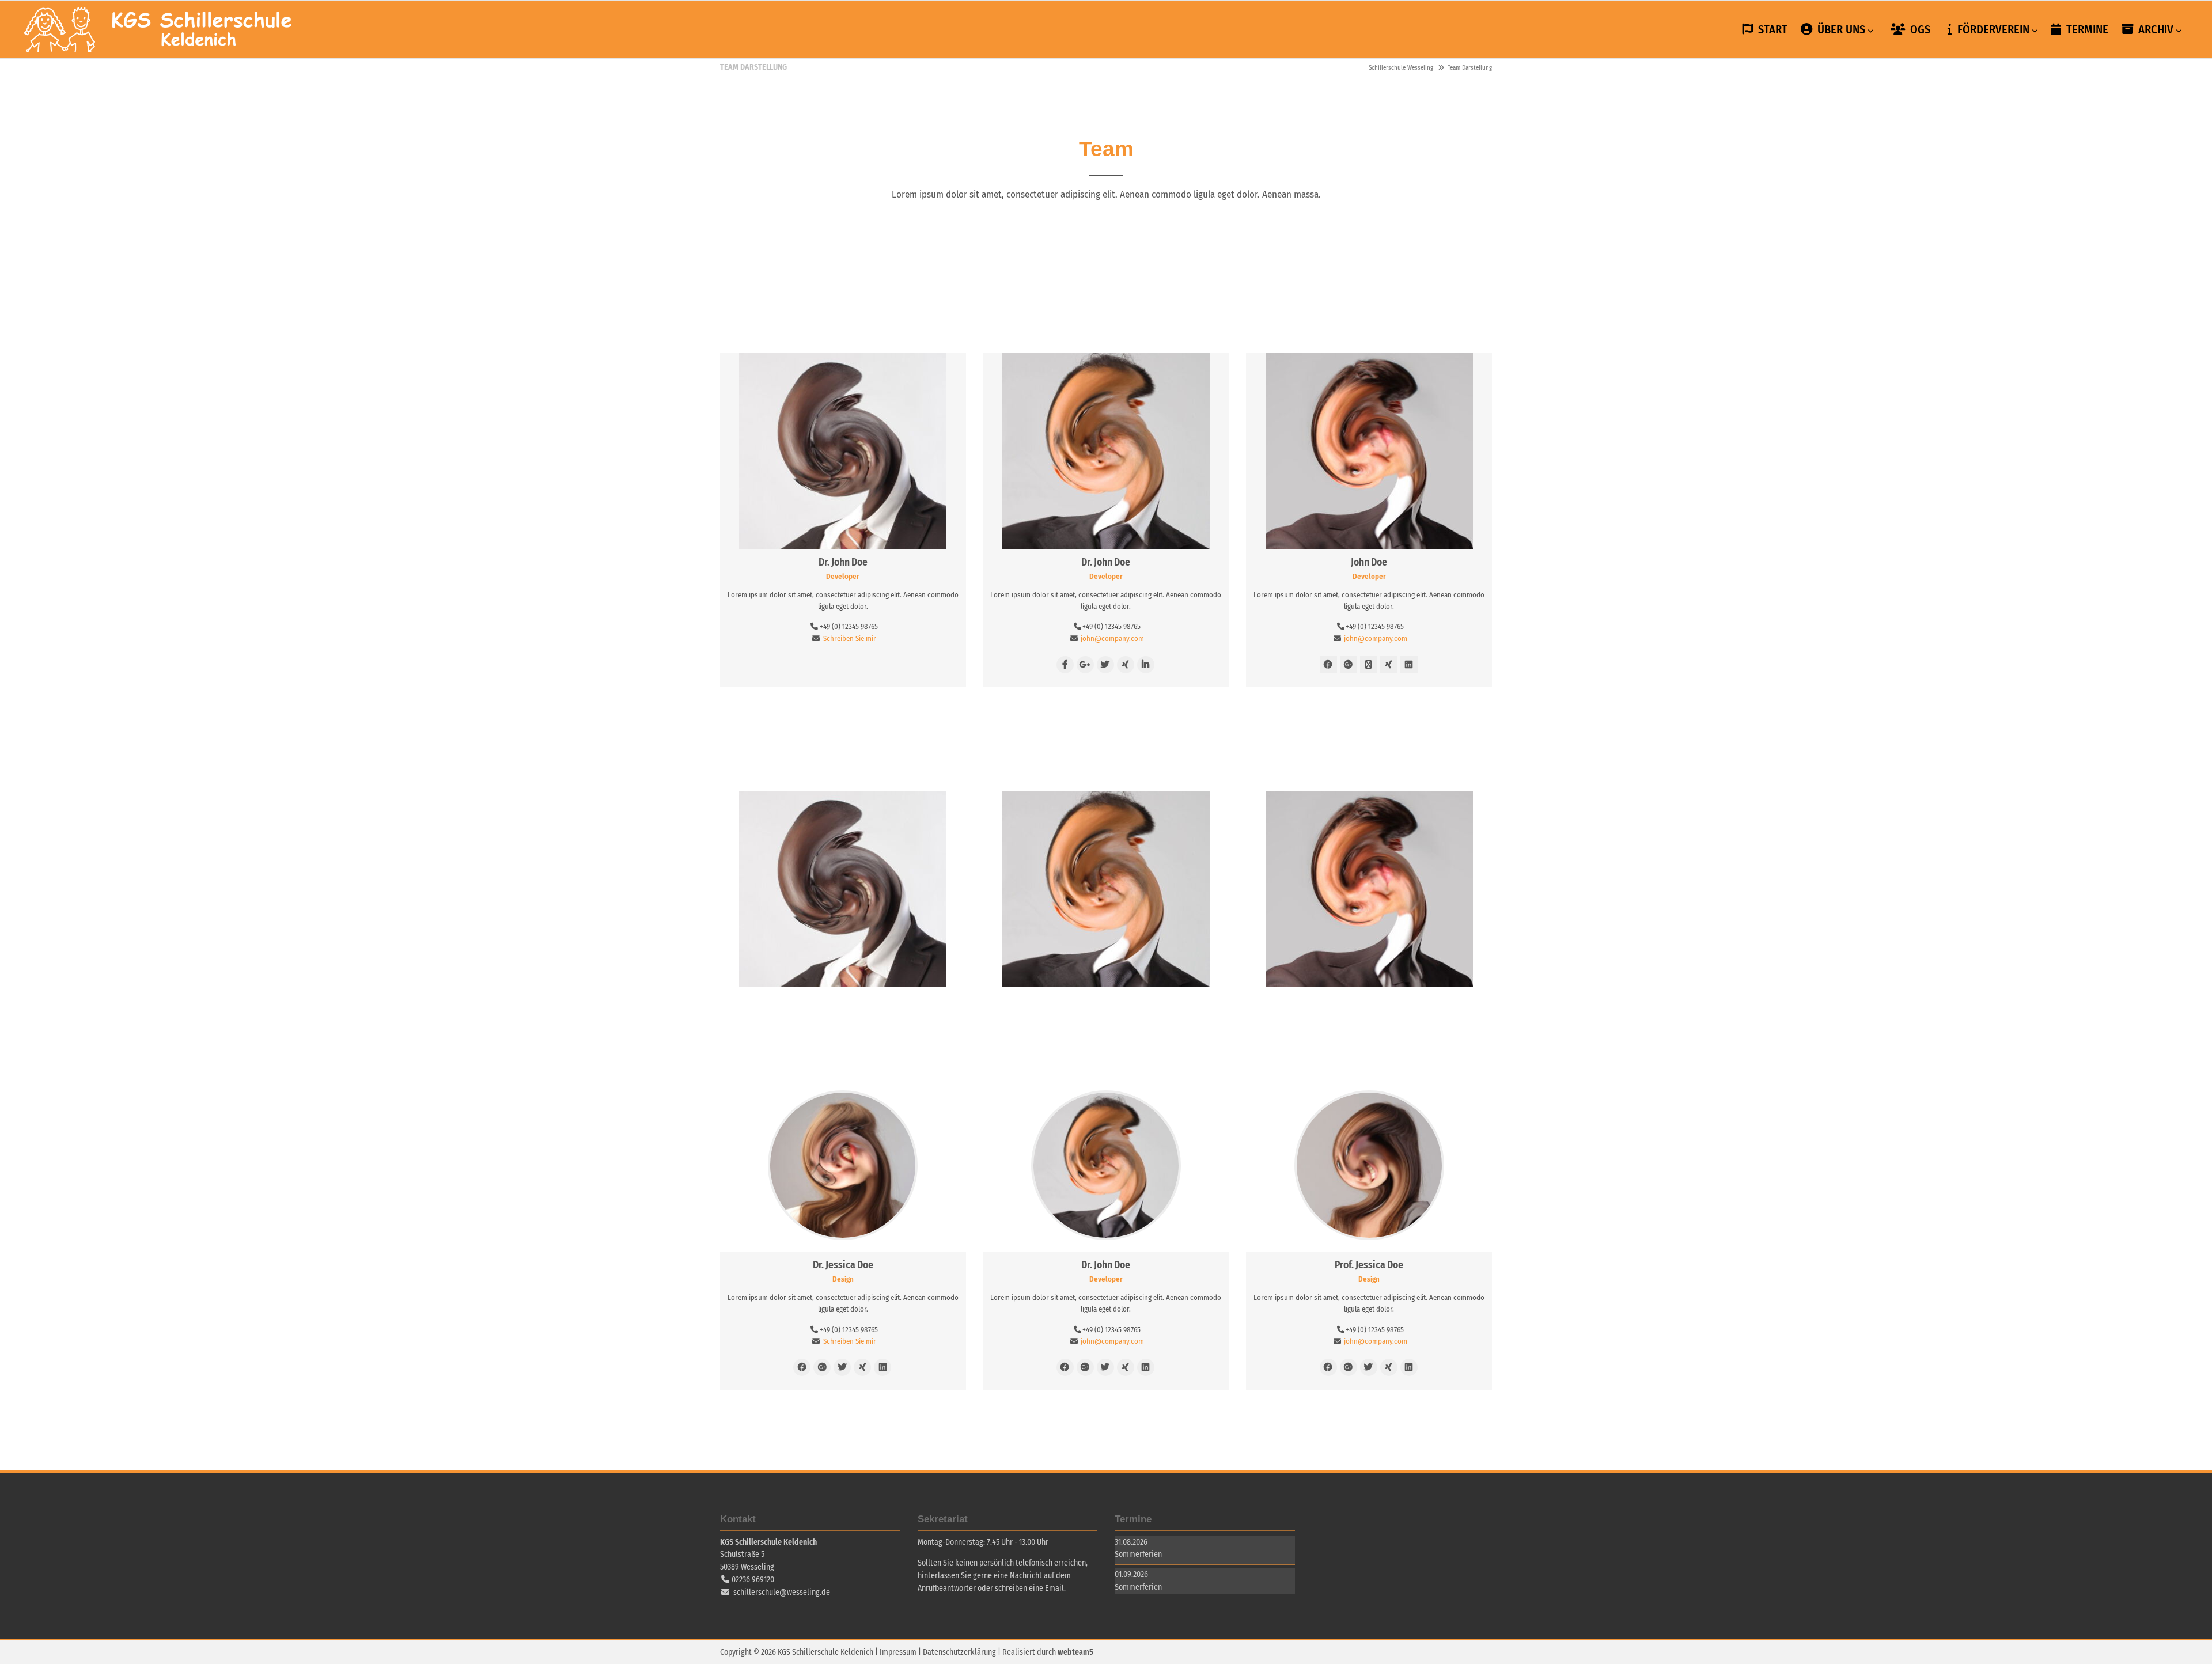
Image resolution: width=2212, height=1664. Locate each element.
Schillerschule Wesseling (158, 29)
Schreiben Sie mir (850, 638)
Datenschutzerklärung (959, 1652)
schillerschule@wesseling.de (782, 1592)
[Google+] (1085, 665)
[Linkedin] (1146, 665)
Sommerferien (1138, 1554)
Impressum (898, 1652)
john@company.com (1112, 638)
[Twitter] (1105, 665)
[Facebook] (1065, 665)
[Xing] (1126, 665)
